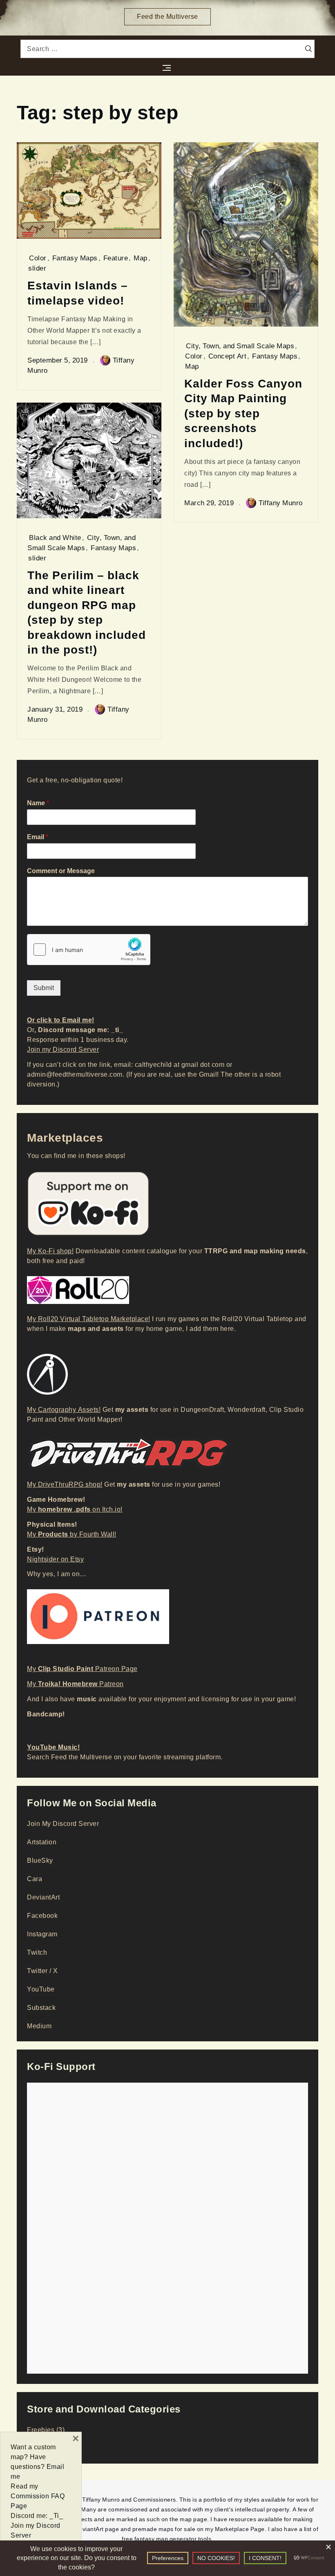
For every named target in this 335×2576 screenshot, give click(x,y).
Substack (41, 2008)
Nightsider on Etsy (55, 1559)
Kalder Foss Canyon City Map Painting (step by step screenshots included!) (243, 413)
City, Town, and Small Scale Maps (240, 346)
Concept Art (228, 356)
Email (38, 837)
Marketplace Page (240, 2529)
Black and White (55, 538)
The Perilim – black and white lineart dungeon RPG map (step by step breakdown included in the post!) (87, 612)
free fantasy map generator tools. (167, 2539)
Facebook (42, 1916)
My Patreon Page (82, 1669)
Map (141, 258)
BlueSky (40, 1860)
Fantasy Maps (75, 258)
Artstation (42, 1842)
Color (38, 258)
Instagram (42, 1934)
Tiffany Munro (281, 503)
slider (37, 268)
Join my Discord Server (63, 1049)
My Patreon (75, 1684)
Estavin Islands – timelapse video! (78, 292)
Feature (116, 258)
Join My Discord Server (63, 1824)
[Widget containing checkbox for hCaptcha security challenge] (89, 950)
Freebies (41, 2430)
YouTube (41, 1989)
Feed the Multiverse (167, 17)
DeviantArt (43, 1897)
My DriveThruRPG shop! (65, 1484)
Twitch (37, 1952)
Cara (35, 1879)
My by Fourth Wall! (72, 1534)
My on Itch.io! (75, 1509)
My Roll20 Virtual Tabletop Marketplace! (89, 1319)
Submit (44, 988)
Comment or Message (61, 871)
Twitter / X (42, 1971)
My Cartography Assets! (64, 1410)
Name (38, 803)
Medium (39, 2026)
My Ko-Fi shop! (50, 1251)
